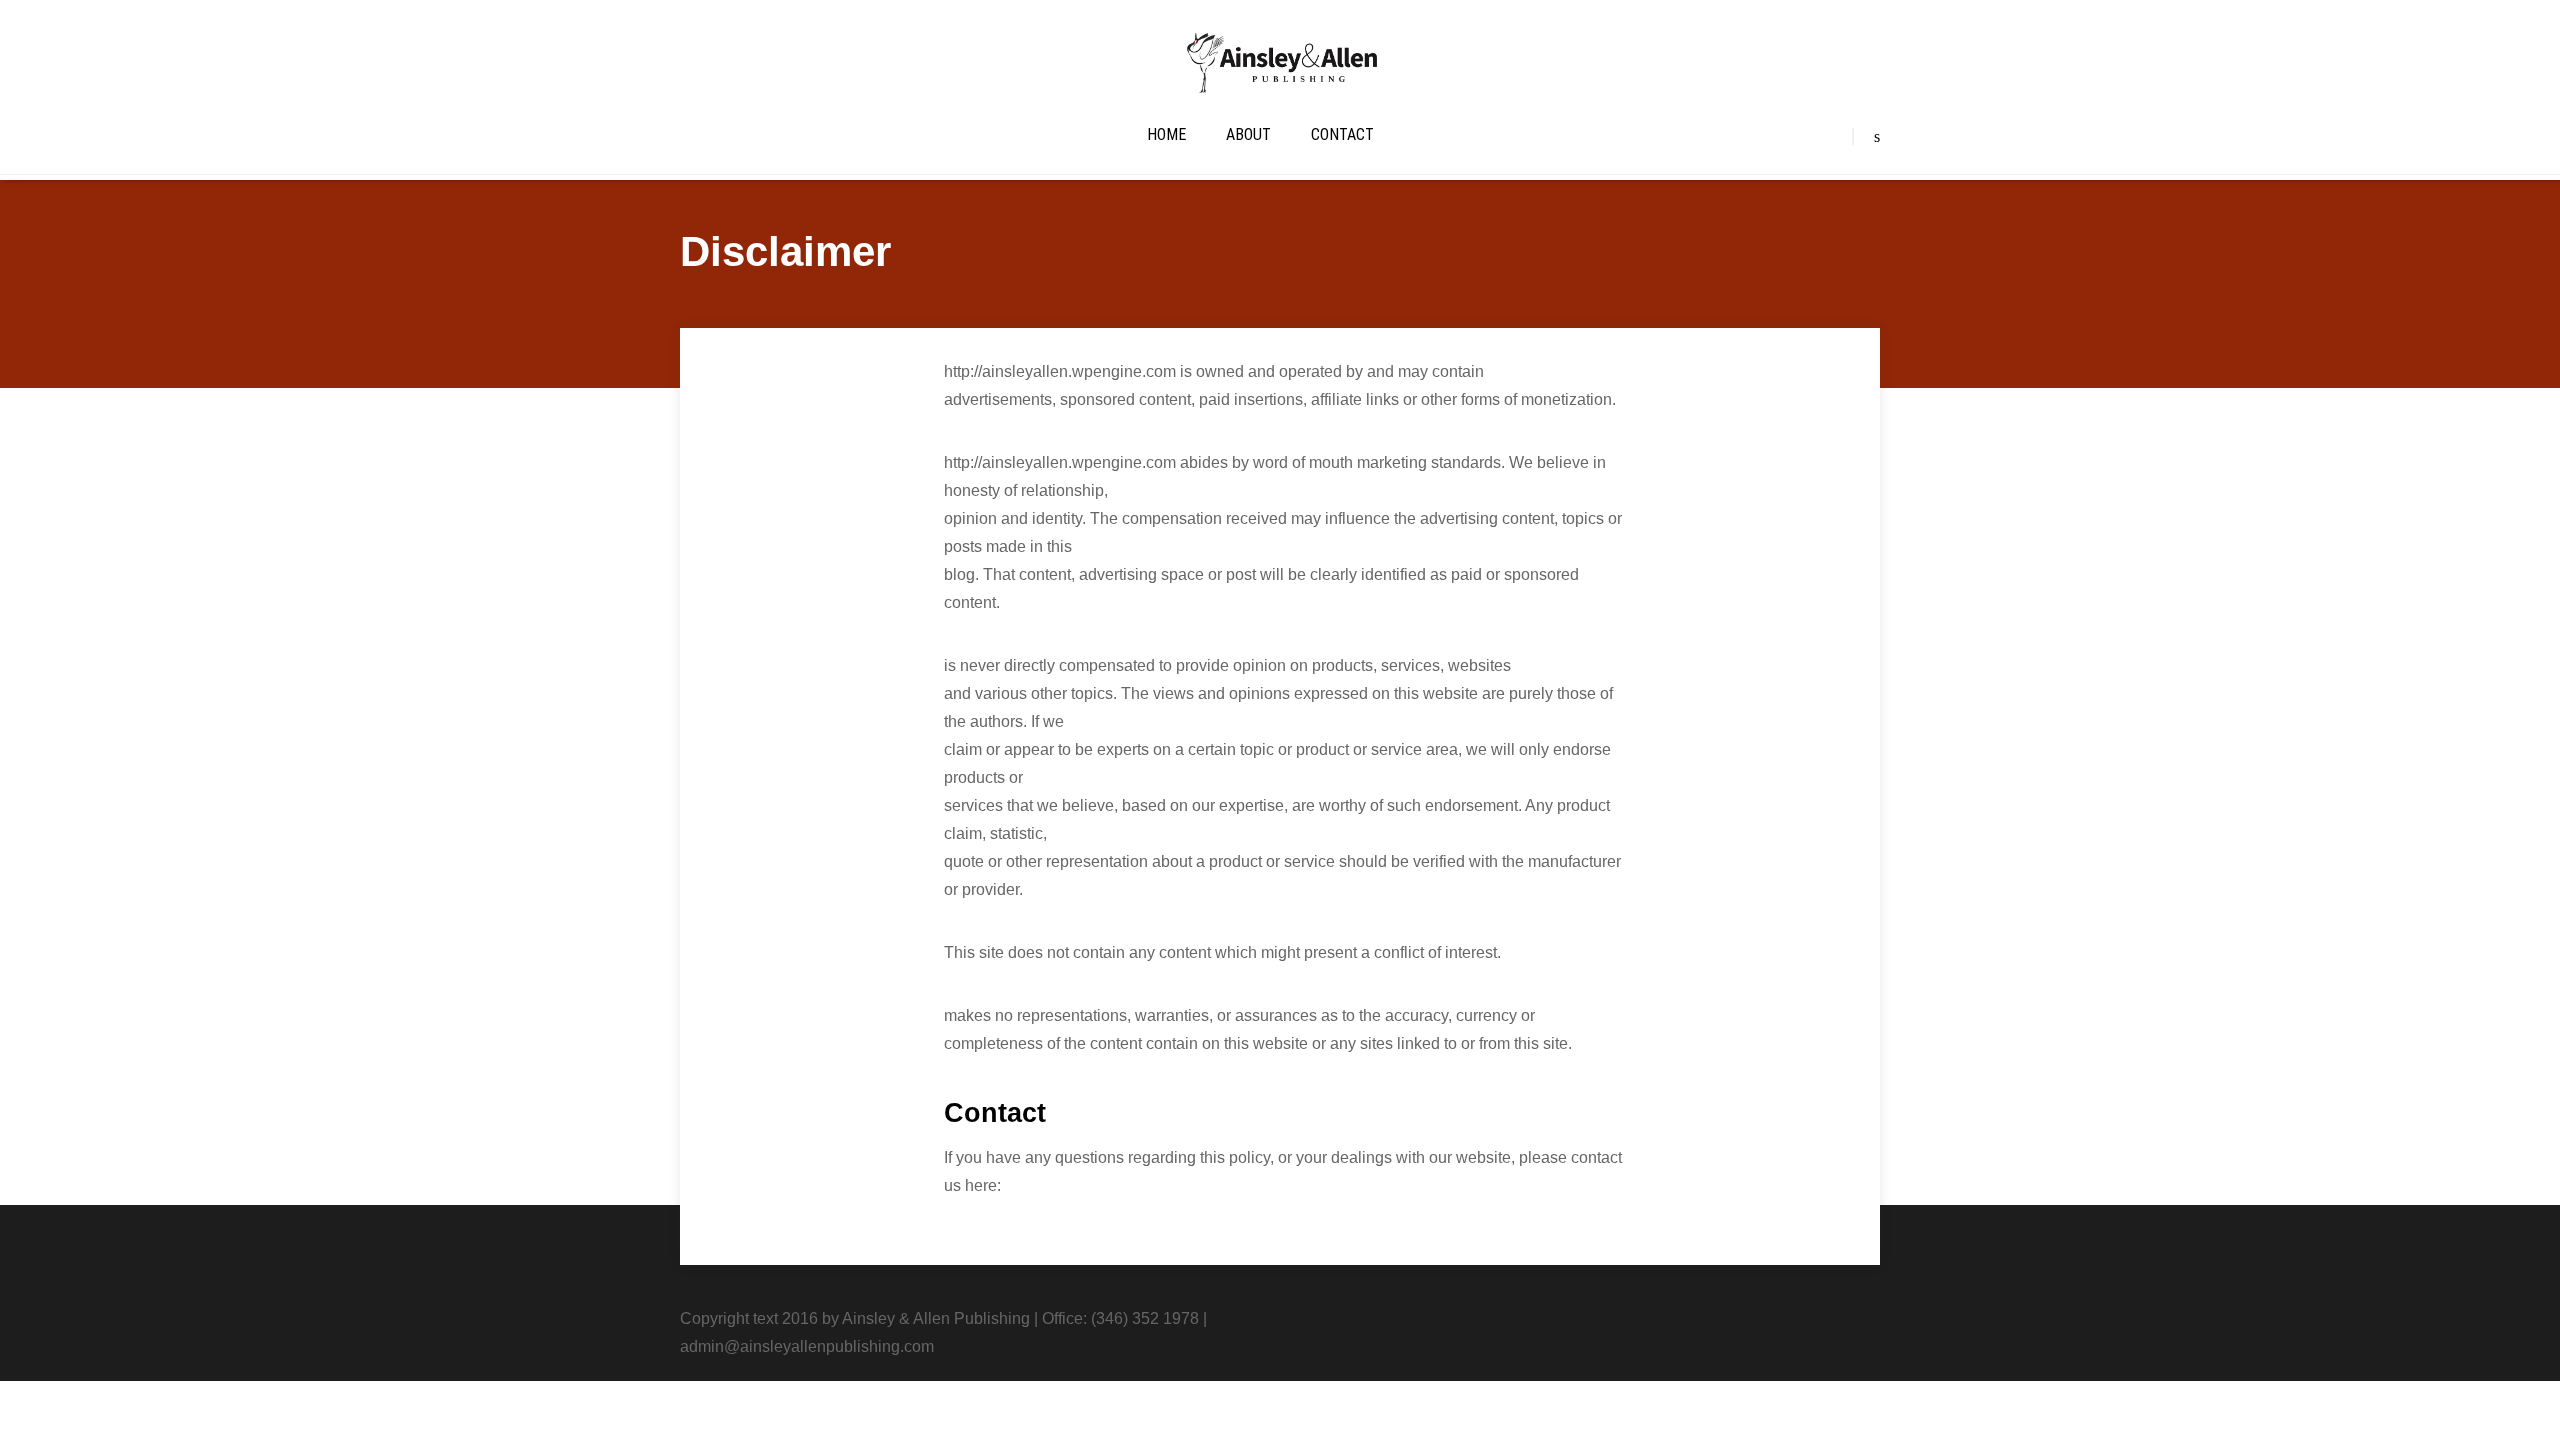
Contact (1342, 134)
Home (1166, 134)
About (1248, 134)
